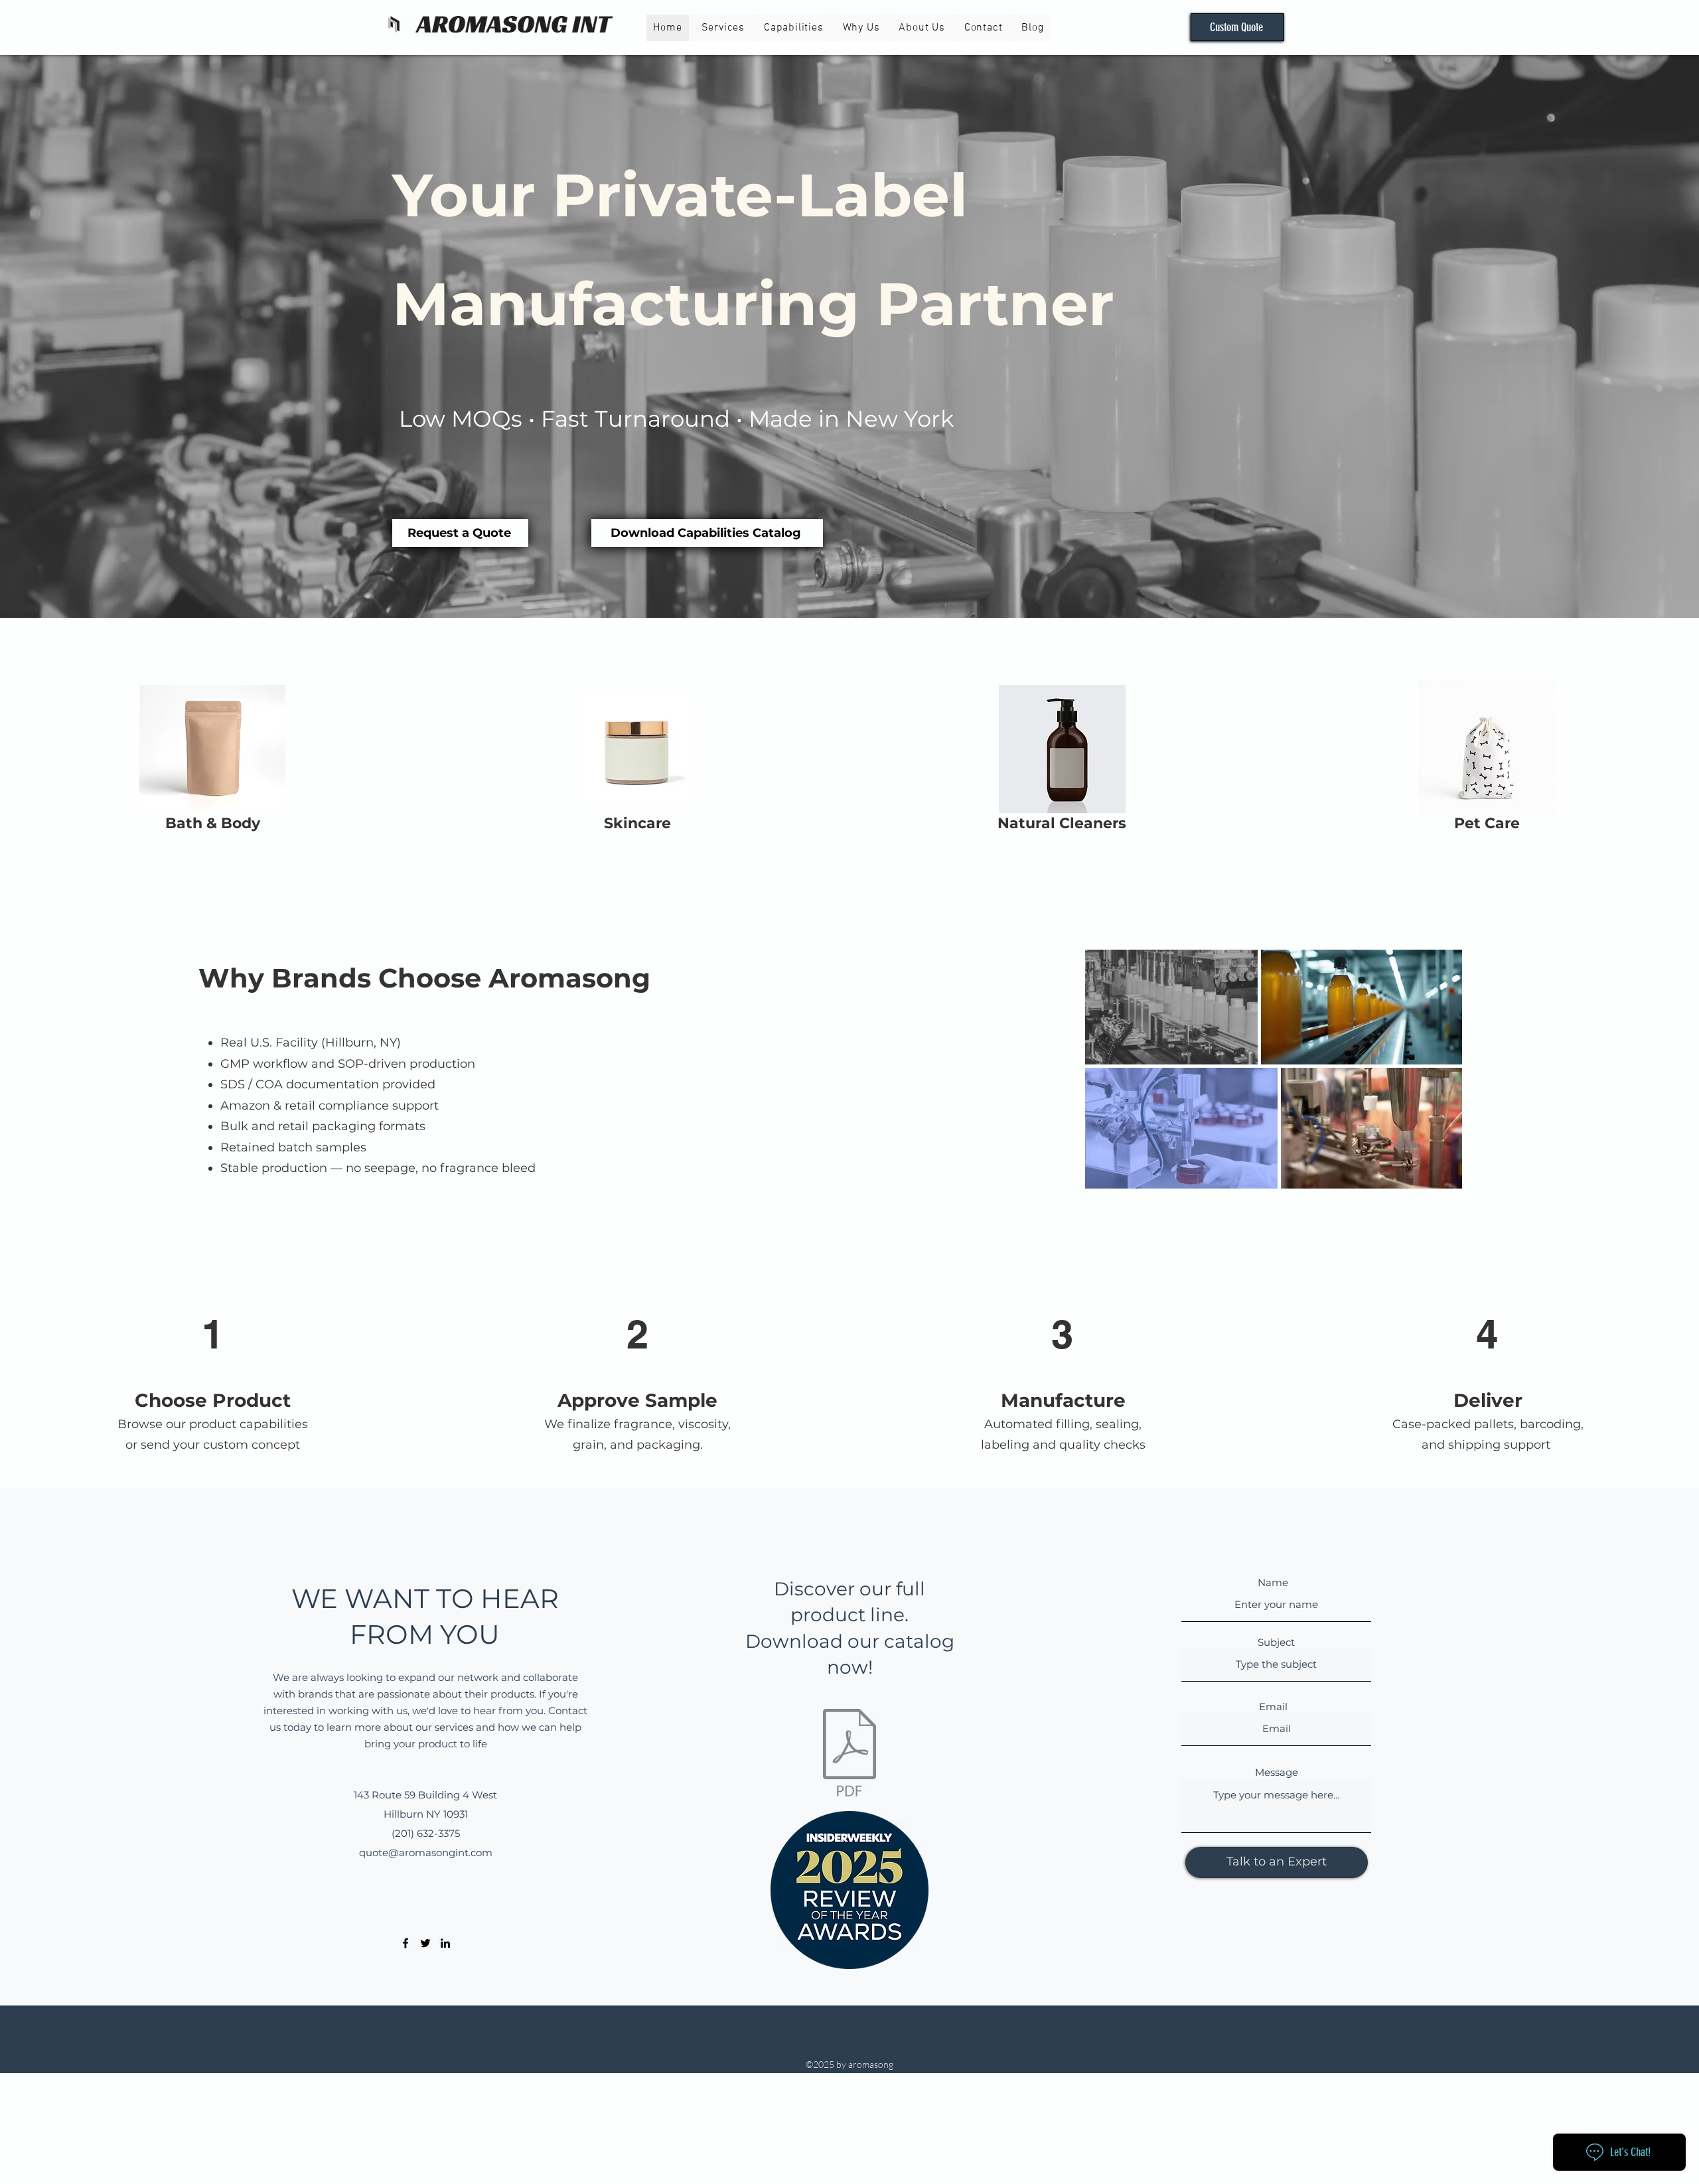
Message (1277, 1772)
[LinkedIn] (445, 1943)
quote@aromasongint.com (426, 1853)
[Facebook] (406, 1943)
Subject (1276, 1642)
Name (1273, 1582)
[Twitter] (425, 1943)
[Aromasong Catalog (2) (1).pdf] (849, 1755)
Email (1273, 1707)
